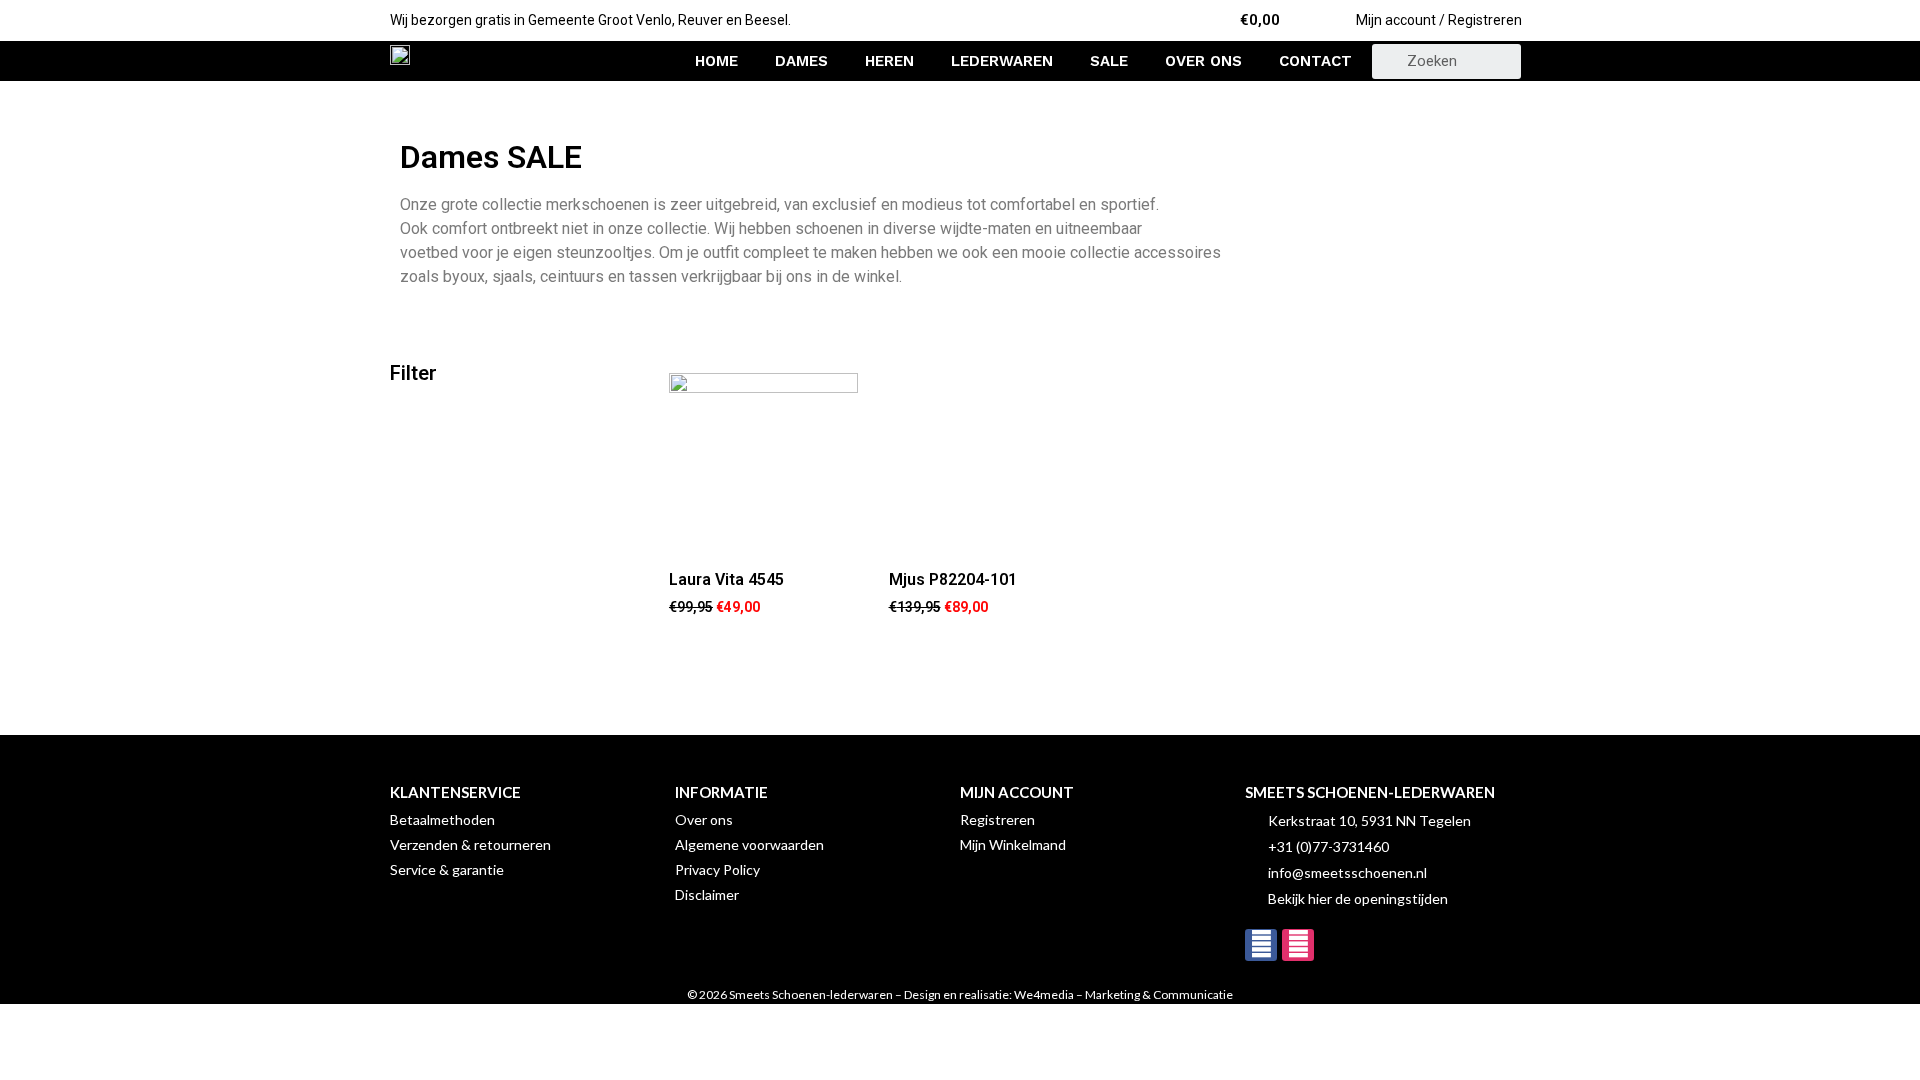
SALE (1109, 61)
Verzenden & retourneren (470, 844)
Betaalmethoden (442, 819)
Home (716, 61)
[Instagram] (1298, 945)
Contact (1315, 61)
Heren (889, 61)
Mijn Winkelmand (1013, 844)
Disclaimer (707, 894)
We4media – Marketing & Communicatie (1123, 994)
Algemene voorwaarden (749, 844)
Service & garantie (447, 869)
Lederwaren (1002, 61)
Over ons (1203, 61)
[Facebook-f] (1261, 945)
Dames (801, 61)
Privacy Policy (717, 869)
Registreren (997, 819)
